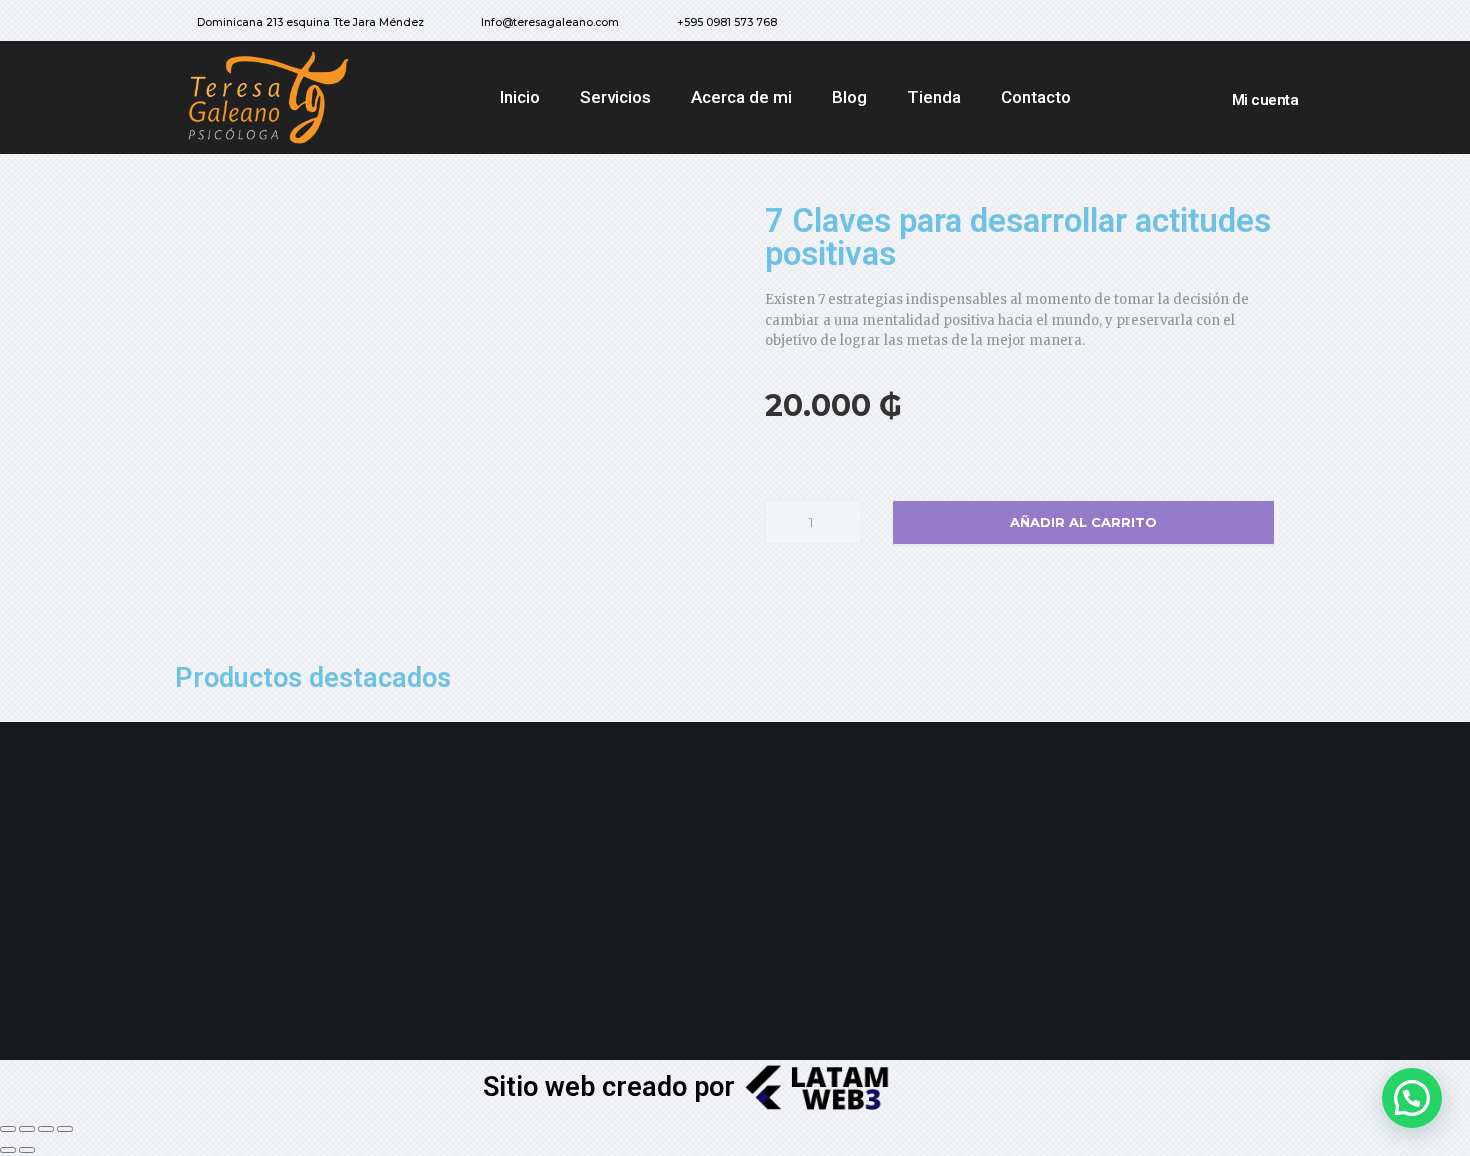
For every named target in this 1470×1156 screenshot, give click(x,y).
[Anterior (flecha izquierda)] (8, 1150)
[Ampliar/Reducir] (65, 1129)
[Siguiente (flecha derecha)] (27, 1150)
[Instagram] (1262, 25)
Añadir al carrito (1083, 522)
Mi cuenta (1265, 100)
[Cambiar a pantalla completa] (46, 1129)
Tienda (934, 97)
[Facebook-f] (1222, 25)
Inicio (520, 97)
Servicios (615, 97)
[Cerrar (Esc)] (8, 1129)
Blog (849, 97)
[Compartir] (27, 1129)
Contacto (1036, 97)
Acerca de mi (741, 97)
